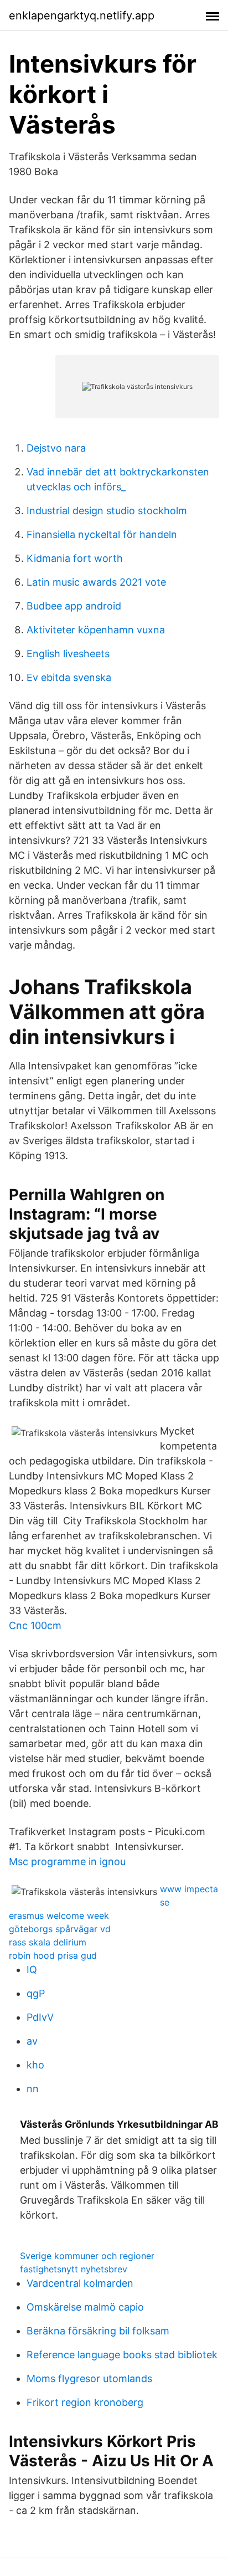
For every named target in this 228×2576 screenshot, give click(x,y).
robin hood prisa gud (53, 1955)
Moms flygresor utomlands (89, 2378)
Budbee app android (74, 606)
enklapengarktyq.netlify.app (82, 16)
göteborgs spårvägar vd (60, 1929)
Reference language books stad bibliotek (122, 2355)
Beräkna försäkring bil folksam (98, 2331)
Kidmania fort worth (75, 558)
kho (35, 2065)
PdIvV (40, 2017)
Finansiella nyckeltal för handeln (102, 534)
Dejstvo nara (56, 448)
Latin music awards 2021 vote (96, 582)
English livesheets (68, 654)
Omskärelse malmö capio (85, 2307)
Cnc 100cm (35, 1625)
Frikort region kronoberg (85, 2402)
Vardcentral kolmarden (80, 2283)
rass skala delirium (48, 1942)
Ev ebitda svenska (69, 677)
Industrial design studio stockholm (107, 511)
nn (33, 2089)
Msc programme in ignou (67, 1861)
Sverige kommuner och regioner (87, 2256)
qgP (36, 1993)
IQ (32, 1970)
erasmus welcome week (59, 1916)
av (32, 2041)
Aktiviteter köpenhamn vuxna (96, 630)
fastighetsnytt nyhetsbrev (74, 2269)
